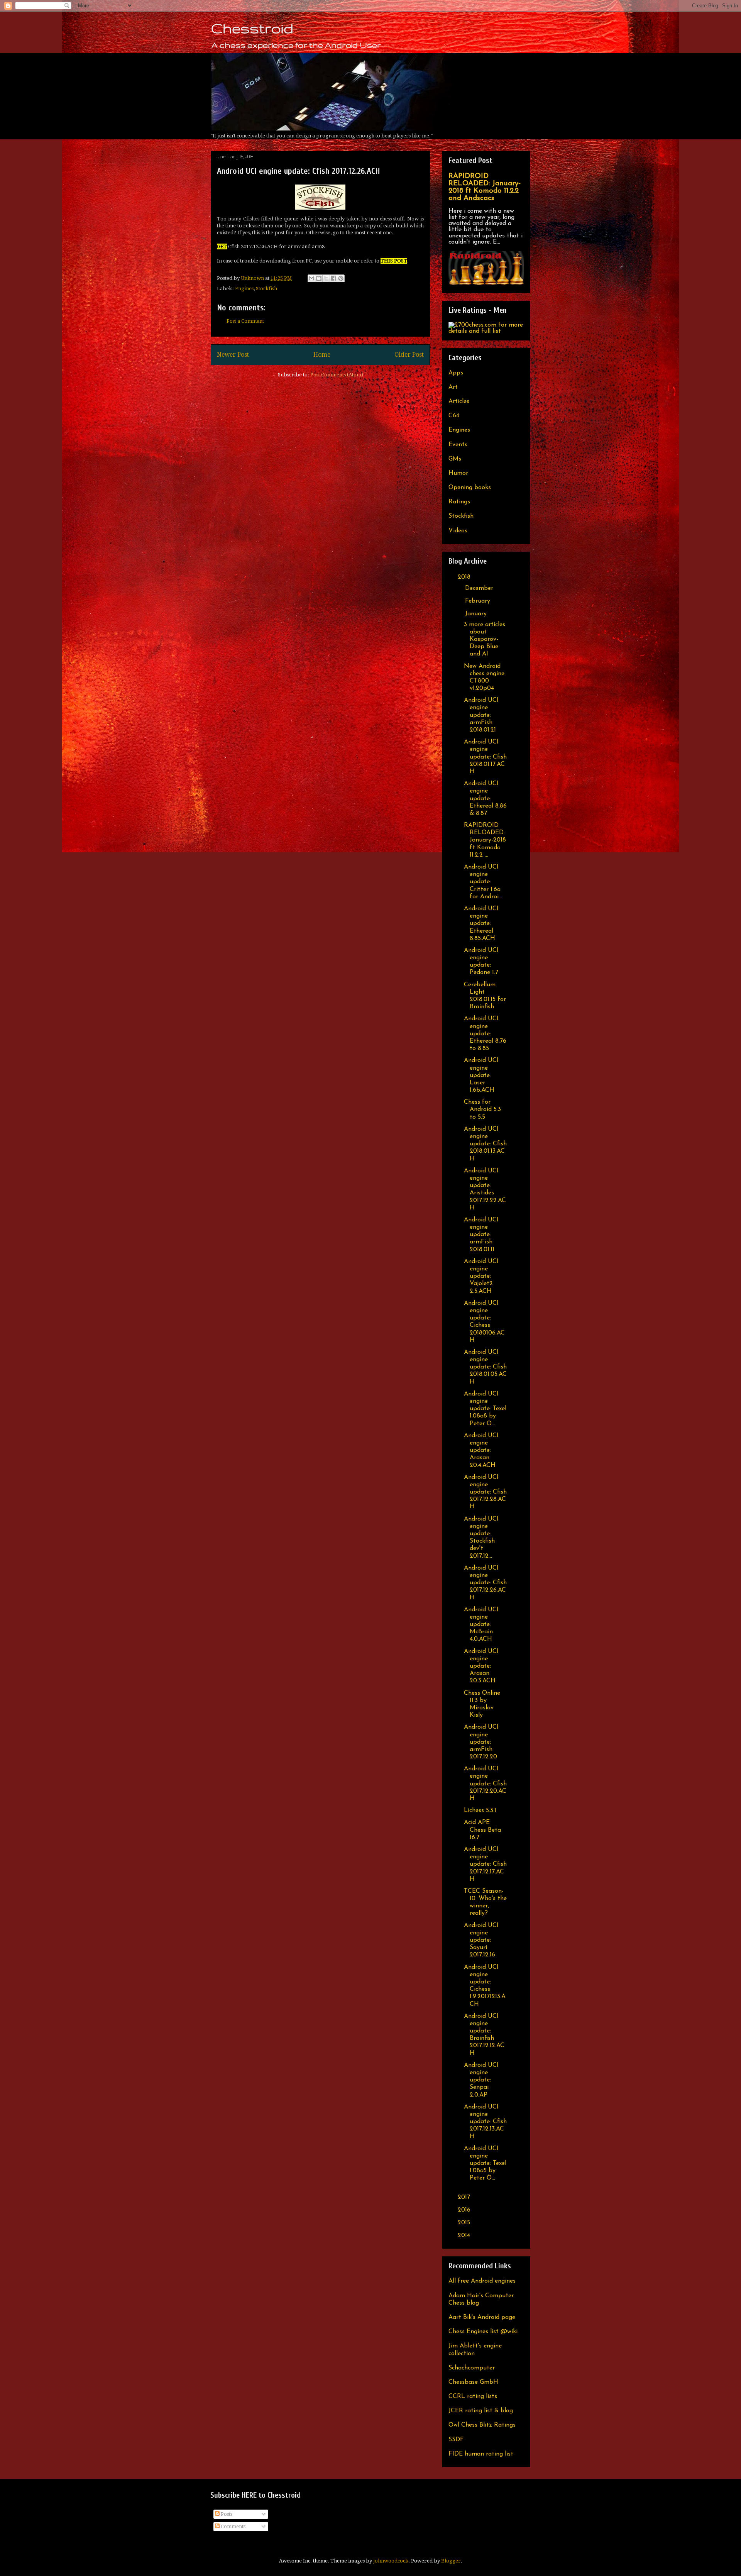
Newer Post (233, 355)
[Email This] (311, 278)
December (480, 588)
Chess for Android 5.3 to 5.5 (482, 1109)
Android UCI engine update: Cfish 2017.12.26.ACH (485, 1583)
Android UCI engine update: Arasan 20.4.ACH (481, 1451)
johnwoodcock (391, 2561)
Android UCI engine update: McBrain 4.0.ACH (481, 1625)
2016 (465, 2210)
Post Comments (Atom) (337, 375)
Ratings (459, 502)
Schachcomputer (472, 2368)
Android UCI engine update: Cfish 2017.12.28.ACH (485, 1492)
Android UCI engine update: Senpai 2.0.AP (481, 2080)
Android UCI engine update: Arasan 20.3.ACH (481, 1666)
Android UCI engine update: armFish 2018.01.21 (481, 715)
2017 (465, 2197)
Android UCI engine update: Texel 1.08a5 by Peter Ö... (485, 2164)
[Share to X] (326, 278)
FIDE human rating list (481, 2454)
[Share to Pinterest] (341, 278)
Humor (458, 473)
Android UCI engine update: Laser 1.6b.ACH (481, 1075)
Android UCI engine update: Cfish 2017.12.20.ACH (485, 1784)
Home (322, 355)
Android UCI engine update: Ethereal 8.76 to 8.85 (485, 1034)
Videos (458, 531)
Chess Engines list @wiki (483, 2332)
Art (453, 387)
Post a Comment (245, 321)
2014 (465, 2236)
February (479, 601)
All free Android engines (482, 2281)
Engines (244, 289)
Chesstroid (252, 28)
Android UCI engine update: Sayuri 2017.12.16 (481, 1940)
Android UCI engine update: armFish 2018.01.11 (481, 1235)
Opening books (470, 488)
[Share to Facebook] (333, 278)
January (477, 614)
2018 (465, 577)
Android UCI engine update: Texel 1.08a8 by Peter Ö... (485, 1409)
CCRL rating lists (473, 2396)
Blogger (451, 2561)
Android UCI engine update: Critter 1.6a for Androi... (483, 882)
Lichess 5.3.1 (480, 1810)
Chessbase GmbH (473, 2382)
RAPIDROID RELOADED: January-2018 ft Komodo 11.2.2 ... (485, 840)
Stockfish (266, 289)
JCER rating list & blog (481, 2411)
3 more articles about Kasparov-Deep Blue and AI (485, 639)
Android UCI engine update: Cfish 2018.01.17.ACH (485, 757)
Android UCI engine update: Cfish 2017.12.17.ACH (485, 1864)
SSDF (456, 2440)
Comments (233, 2526)
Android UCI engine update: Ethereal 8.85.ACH (481, 924)
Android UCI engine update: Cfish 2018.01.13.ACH (485, 1144)
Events (458, 445)
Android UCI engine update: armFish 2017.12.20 (481, 1742)
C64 (454, 416)
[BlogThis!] (319, 278)
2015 (465, 2223)
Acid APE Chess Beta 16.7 (482, 1830)
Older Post (409, 355)
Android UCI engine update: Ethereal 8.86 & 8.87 (485, 799)
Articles (459, 401)
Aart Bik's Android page (482, 2317)
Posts (226, 2514)
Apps (456, 373)
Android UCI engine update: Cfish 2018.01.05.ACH (485, 1367)
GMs (455, 459)
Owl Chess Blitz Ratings (482, 2425)
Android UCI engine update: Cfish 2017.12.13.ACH (485, 2122)
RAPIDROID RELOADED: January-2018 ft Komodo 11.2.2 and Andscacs (485, 187)
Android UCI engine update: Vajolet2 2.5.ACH (481, 1276)
